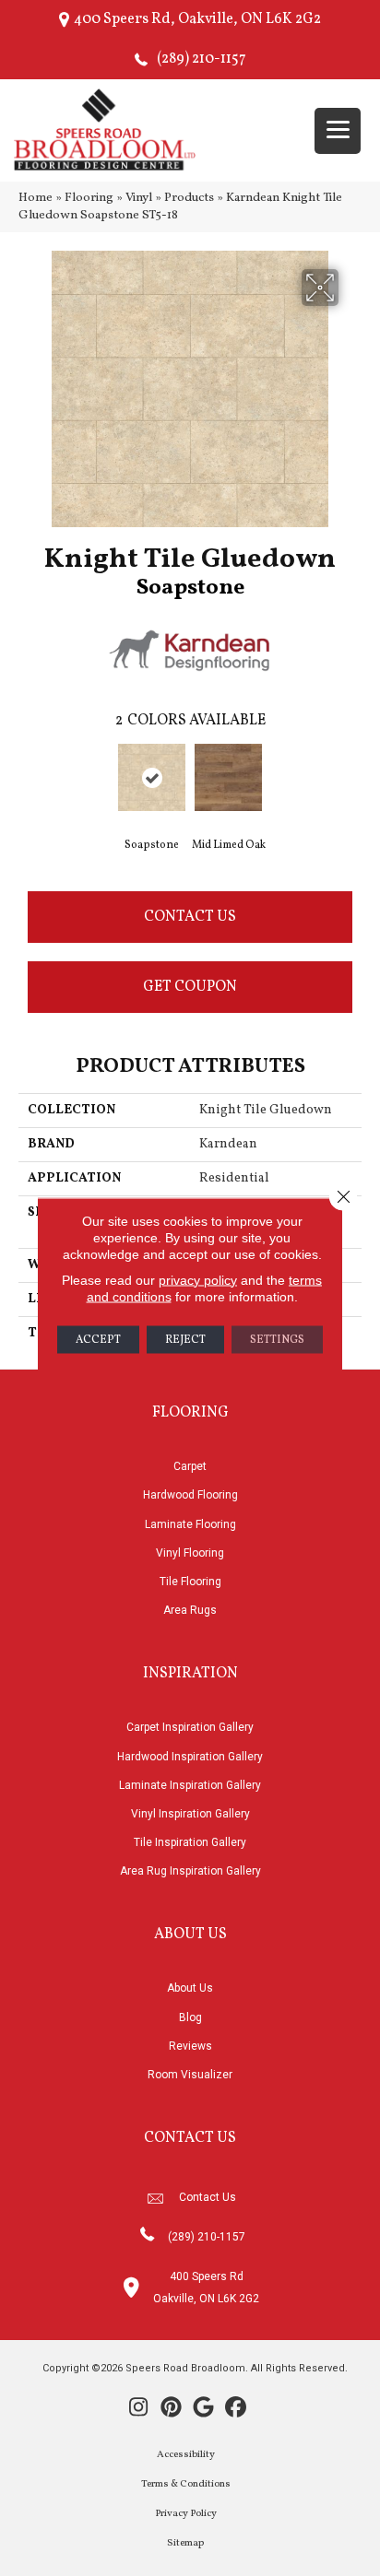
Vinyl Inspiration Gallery (190, 1814)
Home (36, 198)
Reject (185, 1339)
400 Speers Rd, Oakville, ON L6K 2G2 (197, 19)
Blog (190, 2017)
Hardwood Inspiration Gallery (190, 1757)
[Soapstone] (152, 777)
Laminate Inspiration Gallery (190, 1785)
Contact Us (190, 917)
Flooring (89, 198)
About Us (190, 1988)
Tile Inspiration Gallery (190, 1842)
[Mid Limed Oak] (228, 777)
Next (352, 782)
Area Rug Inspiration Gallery (190, 1871)
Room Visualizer (190, 2075)
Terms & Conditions (186, 2484)
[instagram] (139, 2409)
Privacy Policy (186, 2514)
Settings (277, 1339)
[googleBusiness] (203, 2409)
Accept (98, 1339)
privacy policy (198, 1279)
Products (189, 198)
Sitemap (185, 2543)
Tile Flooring (190, 1582)
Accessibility (186, 2455)
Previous (28, 782)
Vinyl (139, 198)
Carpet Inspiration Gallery (190, 1727)
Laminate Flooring (190, 1524)
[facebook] (236, 2409)
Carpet (190, 1466)
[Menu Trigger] (338, 131)
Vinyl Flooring (190, 1553)
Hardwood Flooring (190, 1495)
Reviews (190, 2046)
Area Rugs (190, 1610)
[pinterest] (171, 2409)
